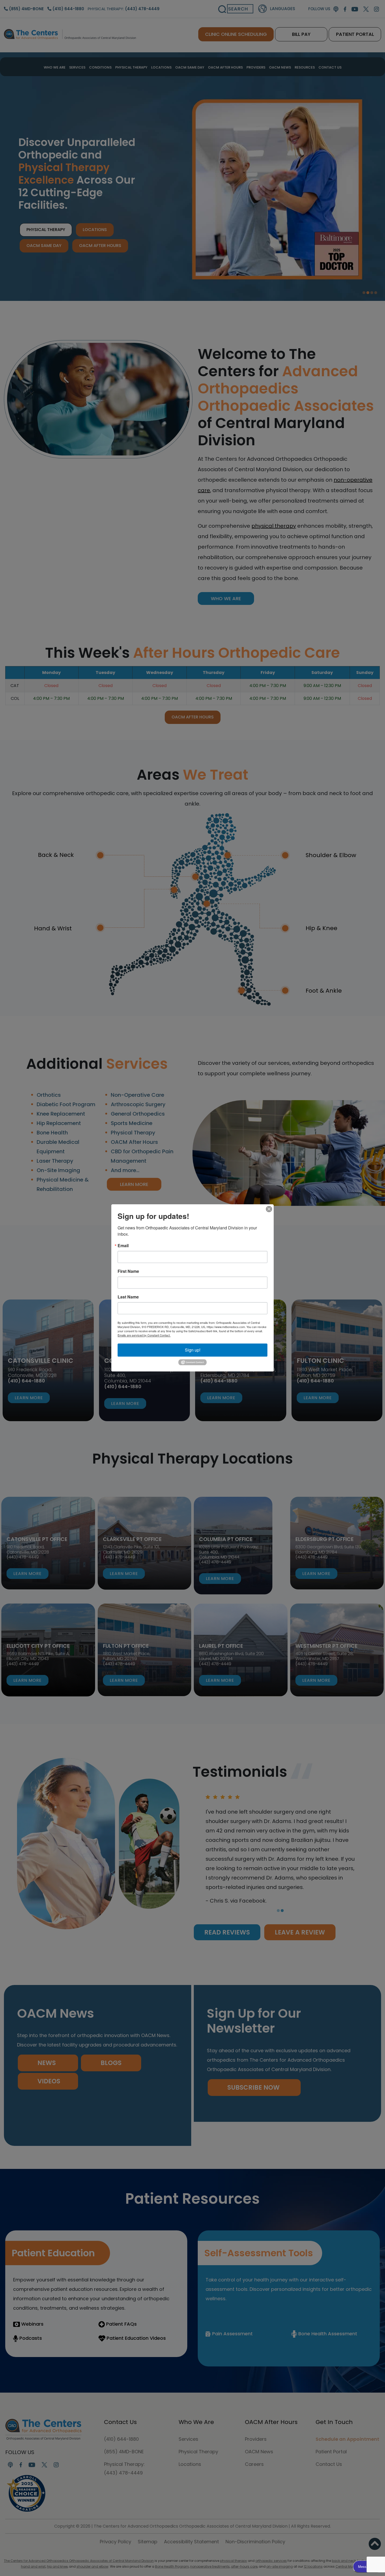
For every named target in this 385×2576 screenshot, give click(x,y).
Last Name (128, 1297)
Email (123, 1246)
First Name (128, 1271)
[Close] (269, 1209)
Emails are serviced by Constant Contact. (144, 1335)
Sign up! (193, 1350)
